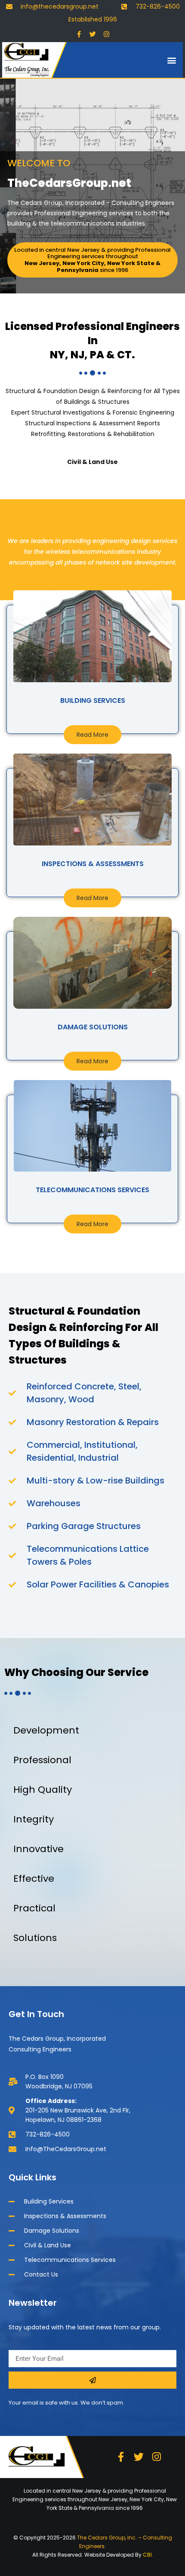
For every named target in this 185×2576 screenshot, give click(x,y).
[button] (171, 60)
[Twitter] (92, 34)
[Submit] (92, 2380)
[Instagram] (106, 34)
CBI (147, 2555)
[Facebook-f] (79, 34)
